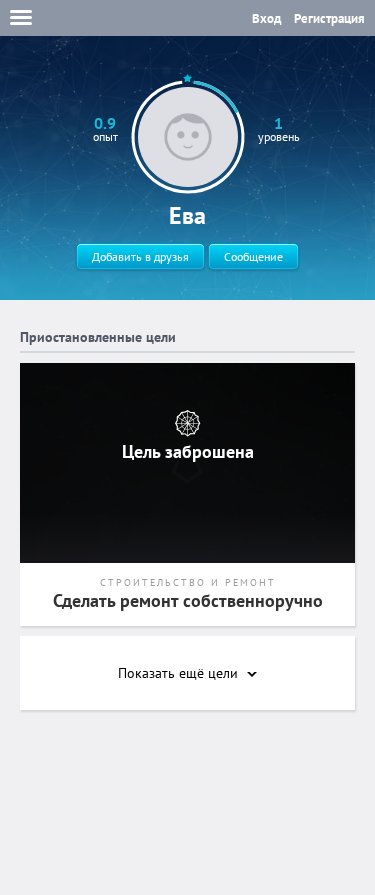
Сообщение (253, 256)
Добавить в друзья (140, 256)
